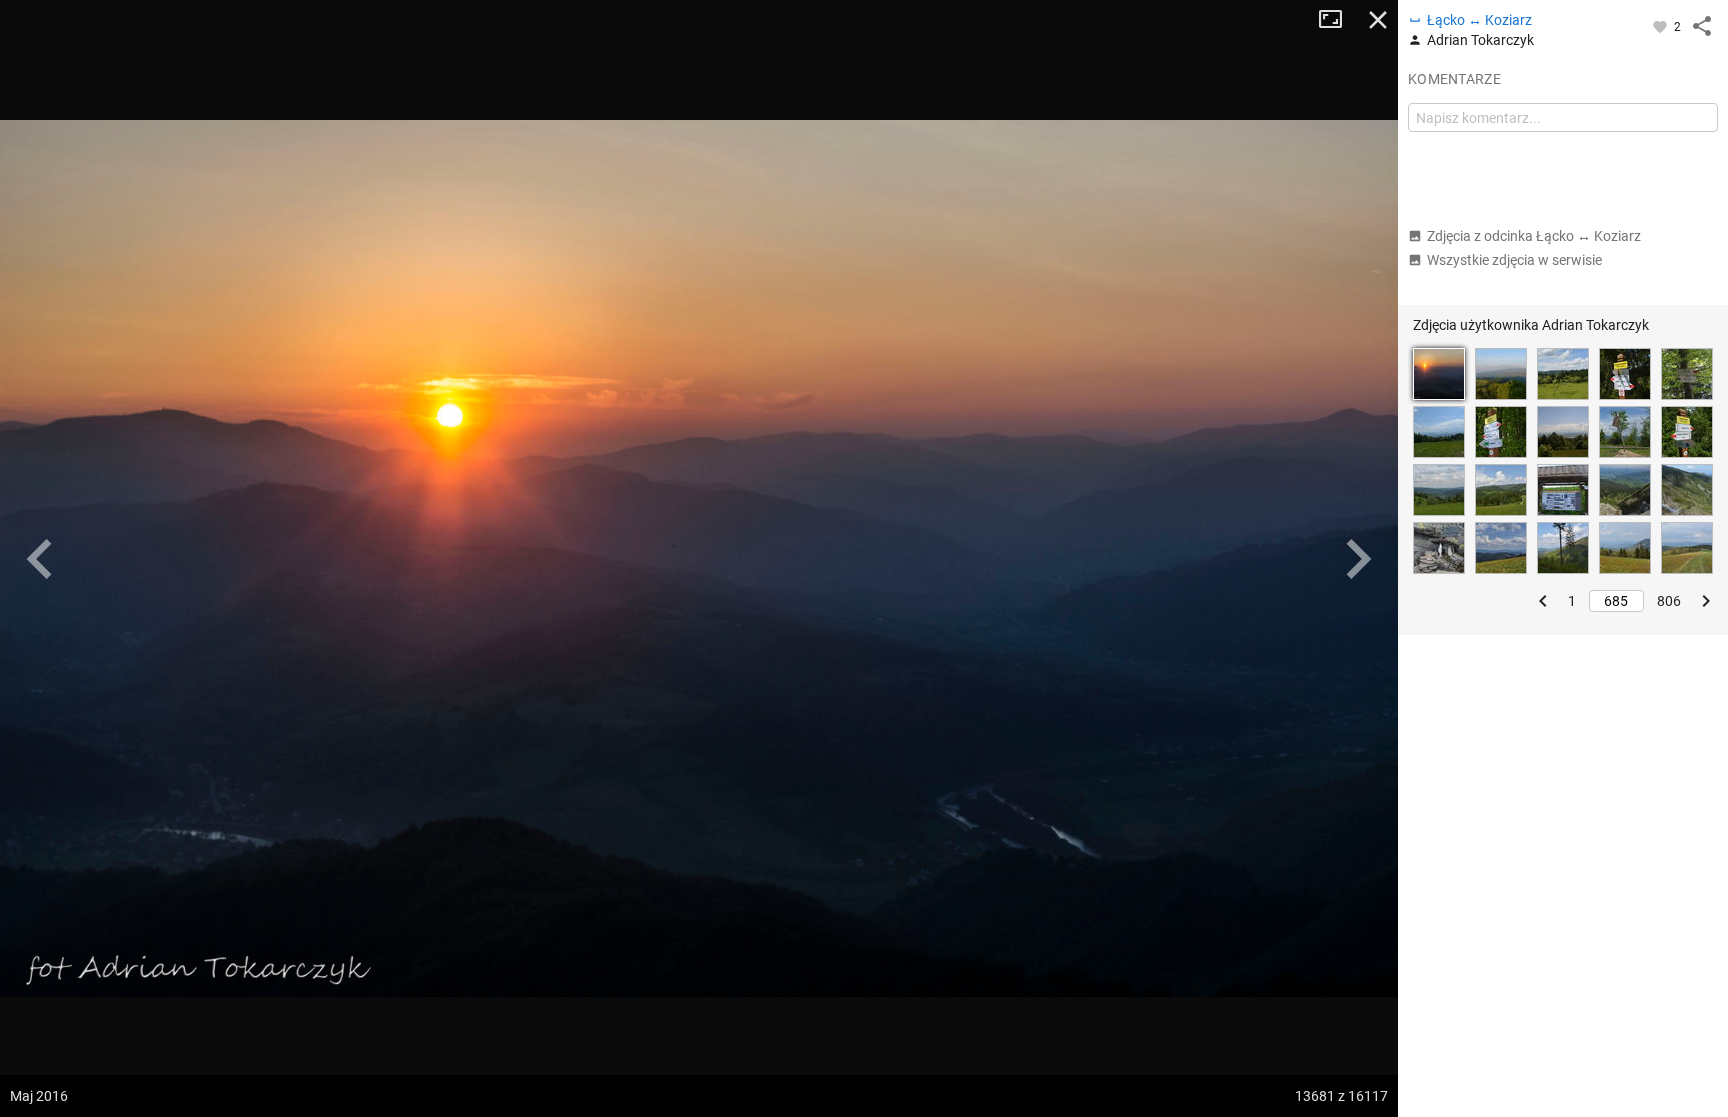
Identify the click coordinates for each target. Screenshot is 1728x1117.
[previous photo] (40, 559)
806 (1669, 601)
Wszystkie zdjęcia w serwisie (1514, 260)
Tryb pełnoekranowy (1338, 20)
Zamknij (1378, 20)
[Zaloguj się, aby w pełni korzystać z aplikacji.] (1661, 26)
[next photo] (1358, 559)
